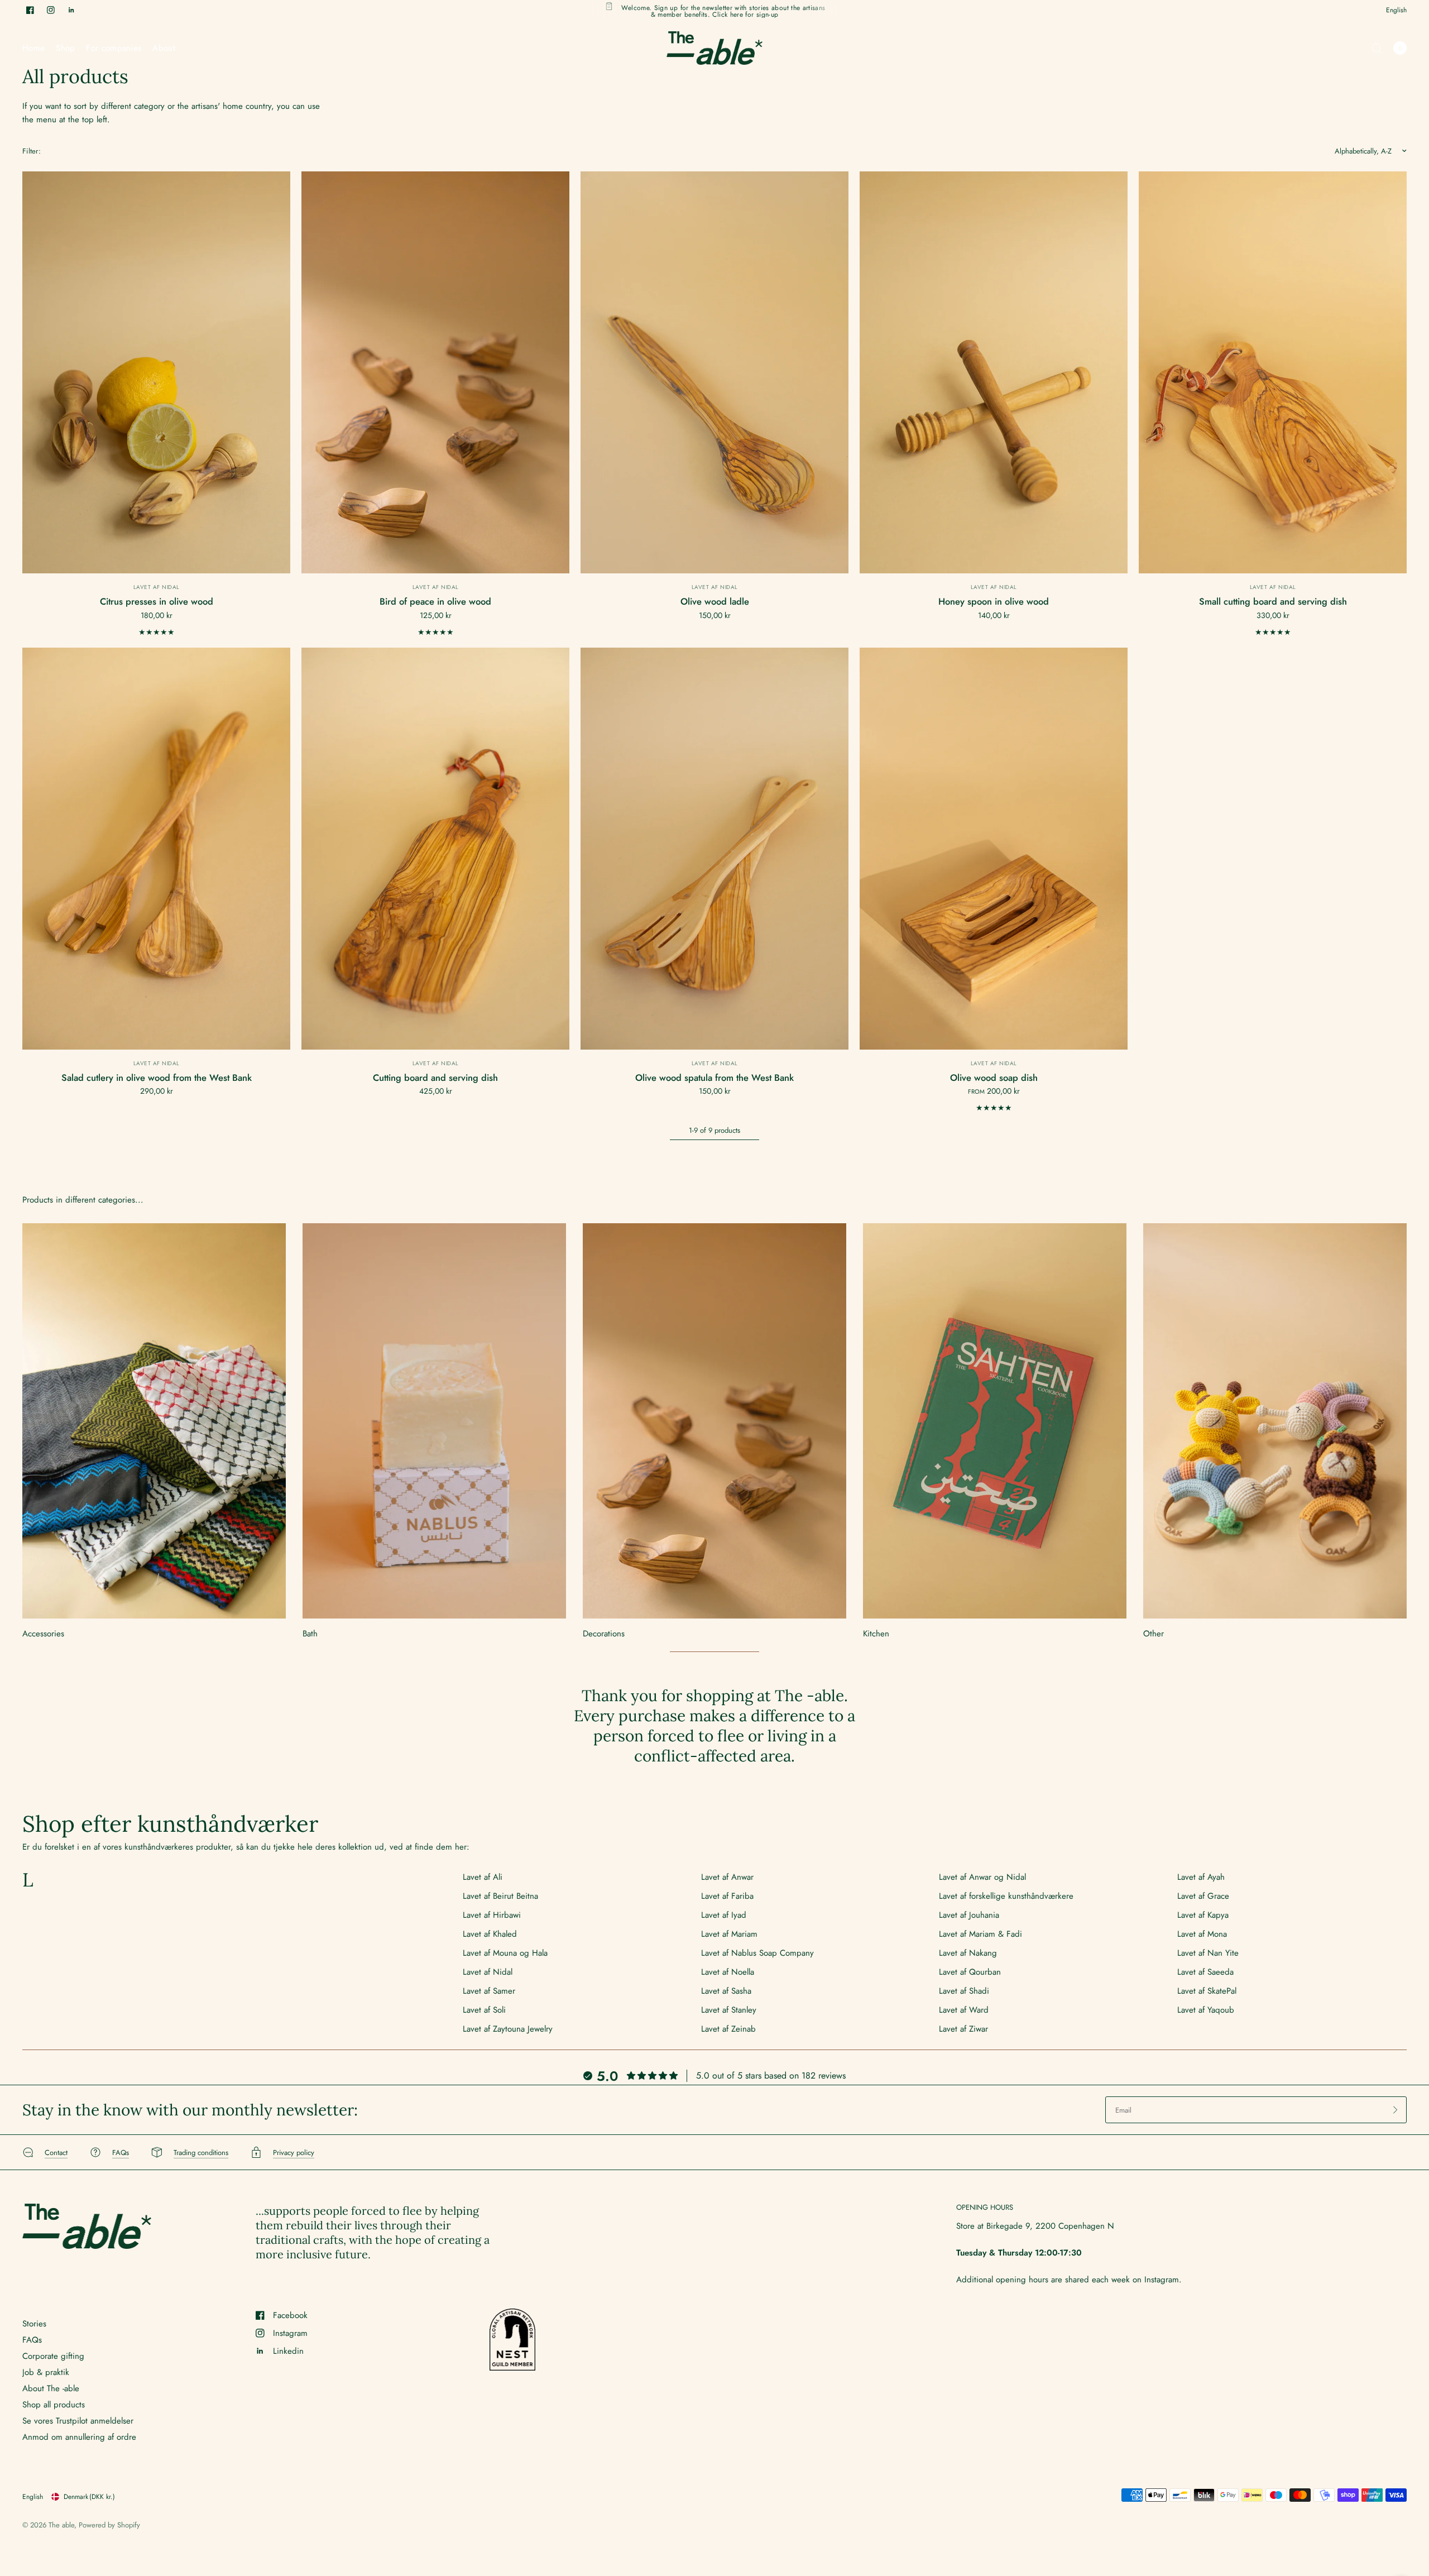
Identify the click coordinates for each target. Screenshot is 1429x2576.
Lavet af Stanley (729, 2010)
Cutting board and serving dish (435, 1078)
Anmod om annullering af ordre (79, 2437)
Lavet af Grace (1203, 1896)
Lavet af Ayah (1201, 1877)
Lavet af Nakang (968, 1953)
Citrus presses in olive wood (157, 601)
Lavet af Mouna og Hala (505, 1953)
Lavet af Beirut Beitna (500, 1896)
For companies (114, 48)
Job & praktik (46, 2372)
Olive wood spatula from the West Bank (714, 1078)
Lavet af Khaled (490, 1934)
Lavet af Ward (964, 2010)
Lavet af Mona (1202, 1934)
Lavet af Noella (728, 1972)
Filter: (32, 151)
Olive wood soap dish (994, 1078)
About (164, 48)
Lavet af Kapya (1203, 1915)
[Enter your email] (1396, 2110)
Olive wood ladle (715, 601)
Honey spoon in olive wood (994, 601)
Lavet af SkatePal (1207, 1991)
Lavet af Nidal (157, 587)
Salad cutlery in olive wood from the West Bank (157, 1078)
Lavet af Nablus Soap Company (757, 1953)
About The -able (51, 2388)
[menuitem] (36, 48)
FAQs (32, 2340)
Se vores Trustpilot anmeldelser (78, 2421)
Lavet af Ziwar (963, 2029)
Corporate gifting (53, 2356)
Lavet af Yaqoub (1206, 2010)
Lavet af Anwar (727, 1877)
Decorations (604, 1634)
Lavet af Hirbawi (492, 1915)
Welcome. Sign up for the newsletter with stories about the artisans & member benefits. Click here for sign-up (723, 10)
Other (1154, 1634)
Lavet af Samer (489, 1991)
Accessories (43, 1634)
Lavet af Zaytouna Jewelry (508, 2029)
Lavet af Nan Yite (1208, 1953)
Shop (65, 48)
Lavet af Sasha (726, 1991)
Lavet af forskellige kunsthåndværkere (1006, 1896)
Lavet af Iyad (724, 1915)
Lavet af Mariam (729, 1934)
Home (33, 48)
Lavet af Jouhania (969, 1915)
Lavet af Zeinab (728, 2029)
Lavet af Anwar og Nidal (982, 1877)
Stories (34, 2324)
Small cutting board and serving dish (1273, 601)
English (1396, 10)
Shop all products (54, 2405)
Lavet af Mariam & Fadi (980, 1934)
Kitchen (876, 1634)
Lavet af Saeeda (1205, 1972)
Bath (310, 1634)
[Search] (1377, 48)
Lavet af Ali (483, 1877)
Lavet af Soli (484, 2010)
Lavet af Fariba (727, 1896)
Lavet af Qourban (970, 1972)
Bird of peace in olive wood (435, 601)
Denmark (89, 2497)
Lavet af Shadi (964, 1991)
